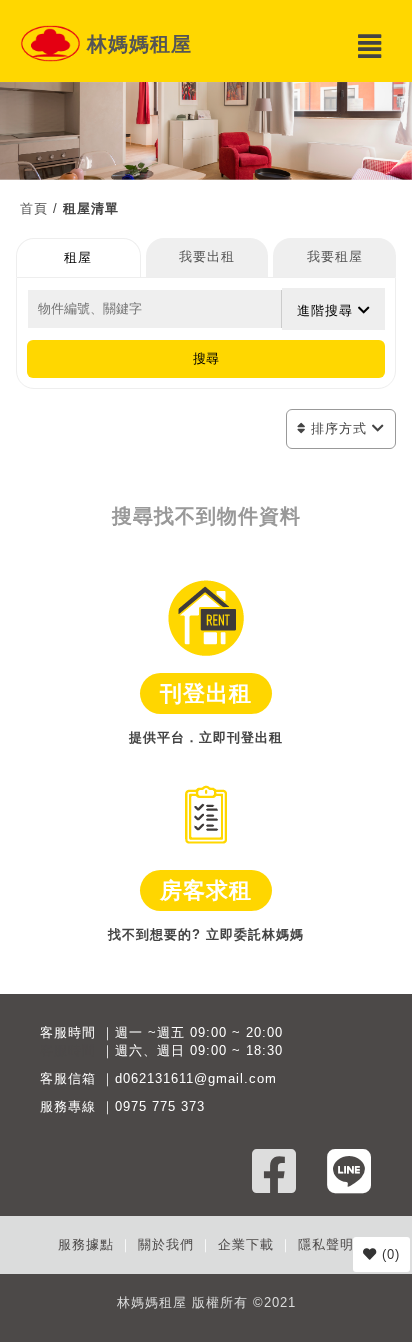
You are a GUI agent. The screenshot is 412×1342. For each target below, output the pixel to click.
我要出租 (207, 256)
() (388, 1254)
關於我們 (166, 1244)
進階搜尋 (327, 310)
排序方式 (339, 428)
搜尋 (206, 358)
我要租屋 (335, 256)
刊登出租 (206, 693)
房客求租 (206, 890)
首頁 (34, 208)
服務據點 (86, 1244)
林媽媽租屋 (139, 44)
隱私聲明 (326, 1244)
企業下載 (246, 1244)
